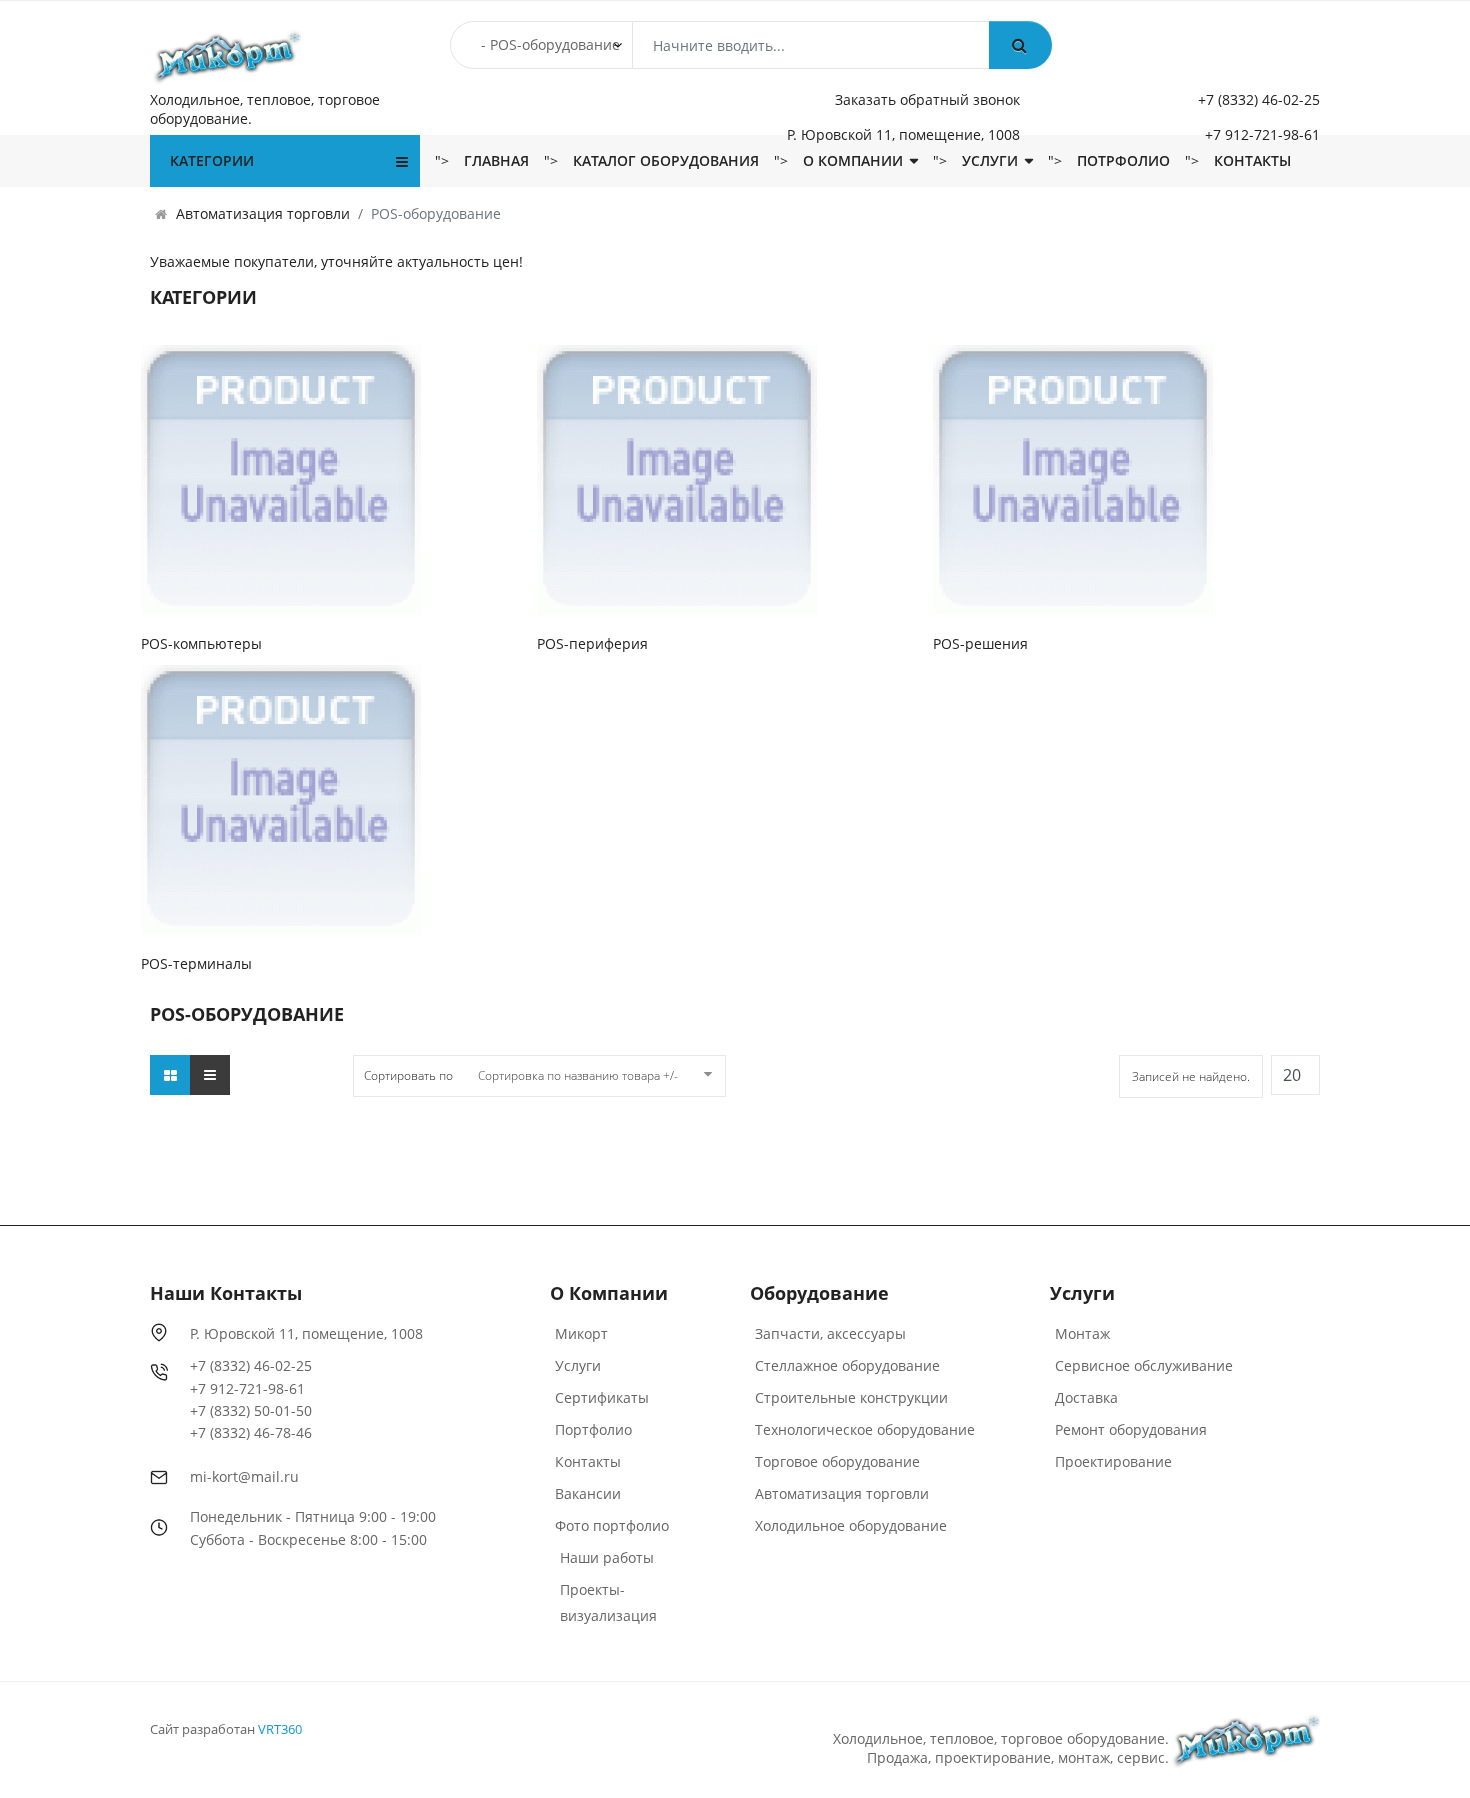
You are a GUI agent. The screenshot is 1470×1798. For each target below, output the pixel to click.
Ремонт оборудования (1131, 1429)
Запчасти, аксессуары (830, 1333)
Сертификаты (602, 1397)
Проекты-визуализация (608, 1602)
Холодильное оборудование (851, 1525)
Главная (496, 160)
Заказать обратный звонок (927, 99)
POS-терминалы (196, 963)
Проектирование (1113, 1461)
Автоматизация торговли (842, 1493)
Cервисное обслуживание (1144, 1365)
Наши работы (607, 1557)
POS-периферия (592, 643)
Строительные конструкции (851, 1397)
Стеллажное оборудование (847, 1365)
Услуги (990, 160)
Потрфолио (1123, 160)
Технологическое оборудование (865, 1429)
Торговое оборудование (837, 1461)
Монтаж (1082, 1333)
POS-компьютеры (201, 643)
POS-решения (980, 643)
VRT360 (280, 1729)
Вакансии (588, 1493)
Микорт (581, 1333)
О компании (853, 160)
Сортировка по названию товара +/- (578, 1075)
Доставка (1086, 1397)
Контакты (1252, 160)
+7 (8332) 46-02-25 (1259, 99)
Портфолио (593, 1429)
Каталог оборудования (666, 160)
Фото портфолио (612, 1525)
